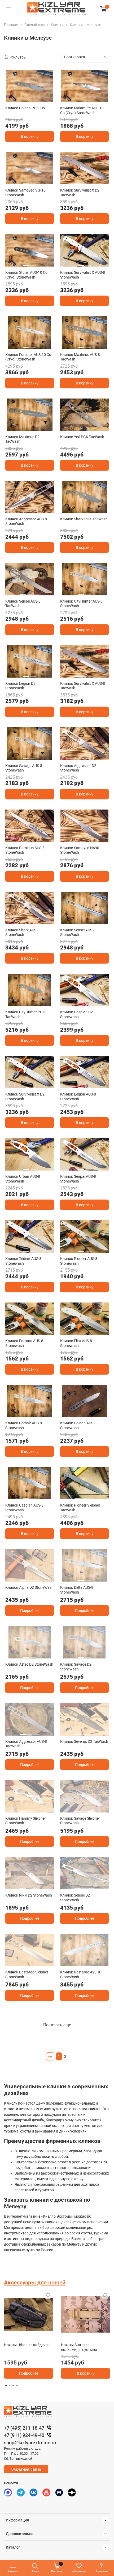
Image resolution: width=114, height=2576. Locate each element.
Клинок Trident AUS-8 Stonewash (23, 1261)
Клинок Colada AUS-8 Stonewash (78, 1425)
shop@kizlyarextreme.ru (30, 2443)
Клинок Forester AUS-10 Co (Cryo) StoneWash (28, 357)
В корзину (30, 136)
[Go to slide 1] (26, 99)
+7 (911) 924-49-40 (24, 2435)
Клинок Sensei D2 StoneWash (75, 1898)
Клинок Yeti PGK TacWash (82, 437)
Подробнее (30, 1611)
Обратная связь (26, 2469)
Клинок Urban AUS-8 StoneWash (23, 1179)
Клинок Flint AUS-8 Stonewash (76, 1343)
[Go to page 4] (17, 2386)
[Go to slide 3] (91, 181)
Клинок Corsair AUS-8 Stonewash (24, 1425)
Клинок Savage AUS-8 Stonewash (24, 768)
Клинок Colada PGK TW (25, 108)
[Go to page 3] (13, 2386)
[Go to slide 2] (33, 99)
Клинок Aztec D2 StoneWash (29, 1664)
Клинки (57, 25)
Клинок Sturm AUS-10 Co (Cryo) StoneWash (26, 275)
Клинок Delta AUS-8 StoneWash (77, 1590)
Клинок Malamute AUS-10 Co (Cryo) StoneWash (82, 110)
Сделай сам (34, 25)
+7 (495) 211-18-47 (24, 2428)
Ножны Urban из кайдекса (27, 2345)
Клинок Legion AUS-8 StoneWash (78, 1097)
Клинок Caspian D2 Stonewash (76, 1014)
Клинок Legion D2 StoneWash (20, 686)
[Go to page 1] (6, 2386)
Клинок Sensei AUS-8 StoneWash (78, 932)
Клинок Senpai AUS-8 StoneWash (78, 1179)
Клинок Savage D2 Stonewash (76, 1667)
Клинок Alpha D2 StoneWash (29, 1587)
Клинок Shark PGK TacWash (84, 519)
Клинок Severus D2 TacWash (84, 1741)
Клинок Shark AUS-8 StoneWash (22, 932)
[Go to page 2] (10, 2386)
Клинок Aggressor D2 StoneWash (78, 768)
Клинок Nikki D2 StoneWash (29, 1895)
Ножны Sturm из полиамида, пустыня (79, 2347)
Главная (11, 25)
